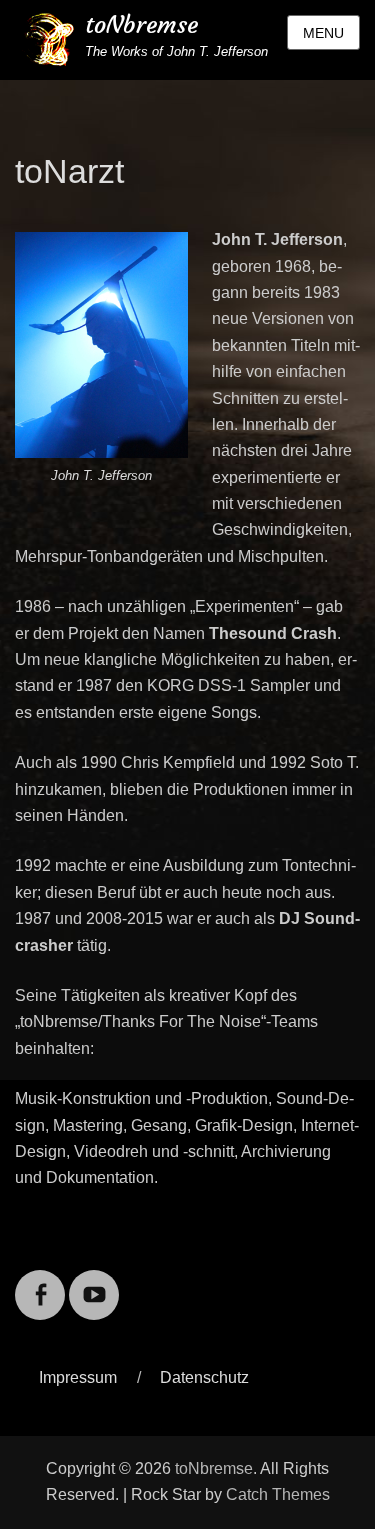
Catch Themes (278, 1494)
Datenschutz (204, 1377)
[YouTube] (94, 1282)
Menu (323, 33)
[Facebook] (40, 1282)
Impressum (78, 1377)
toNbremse (141, 25)
